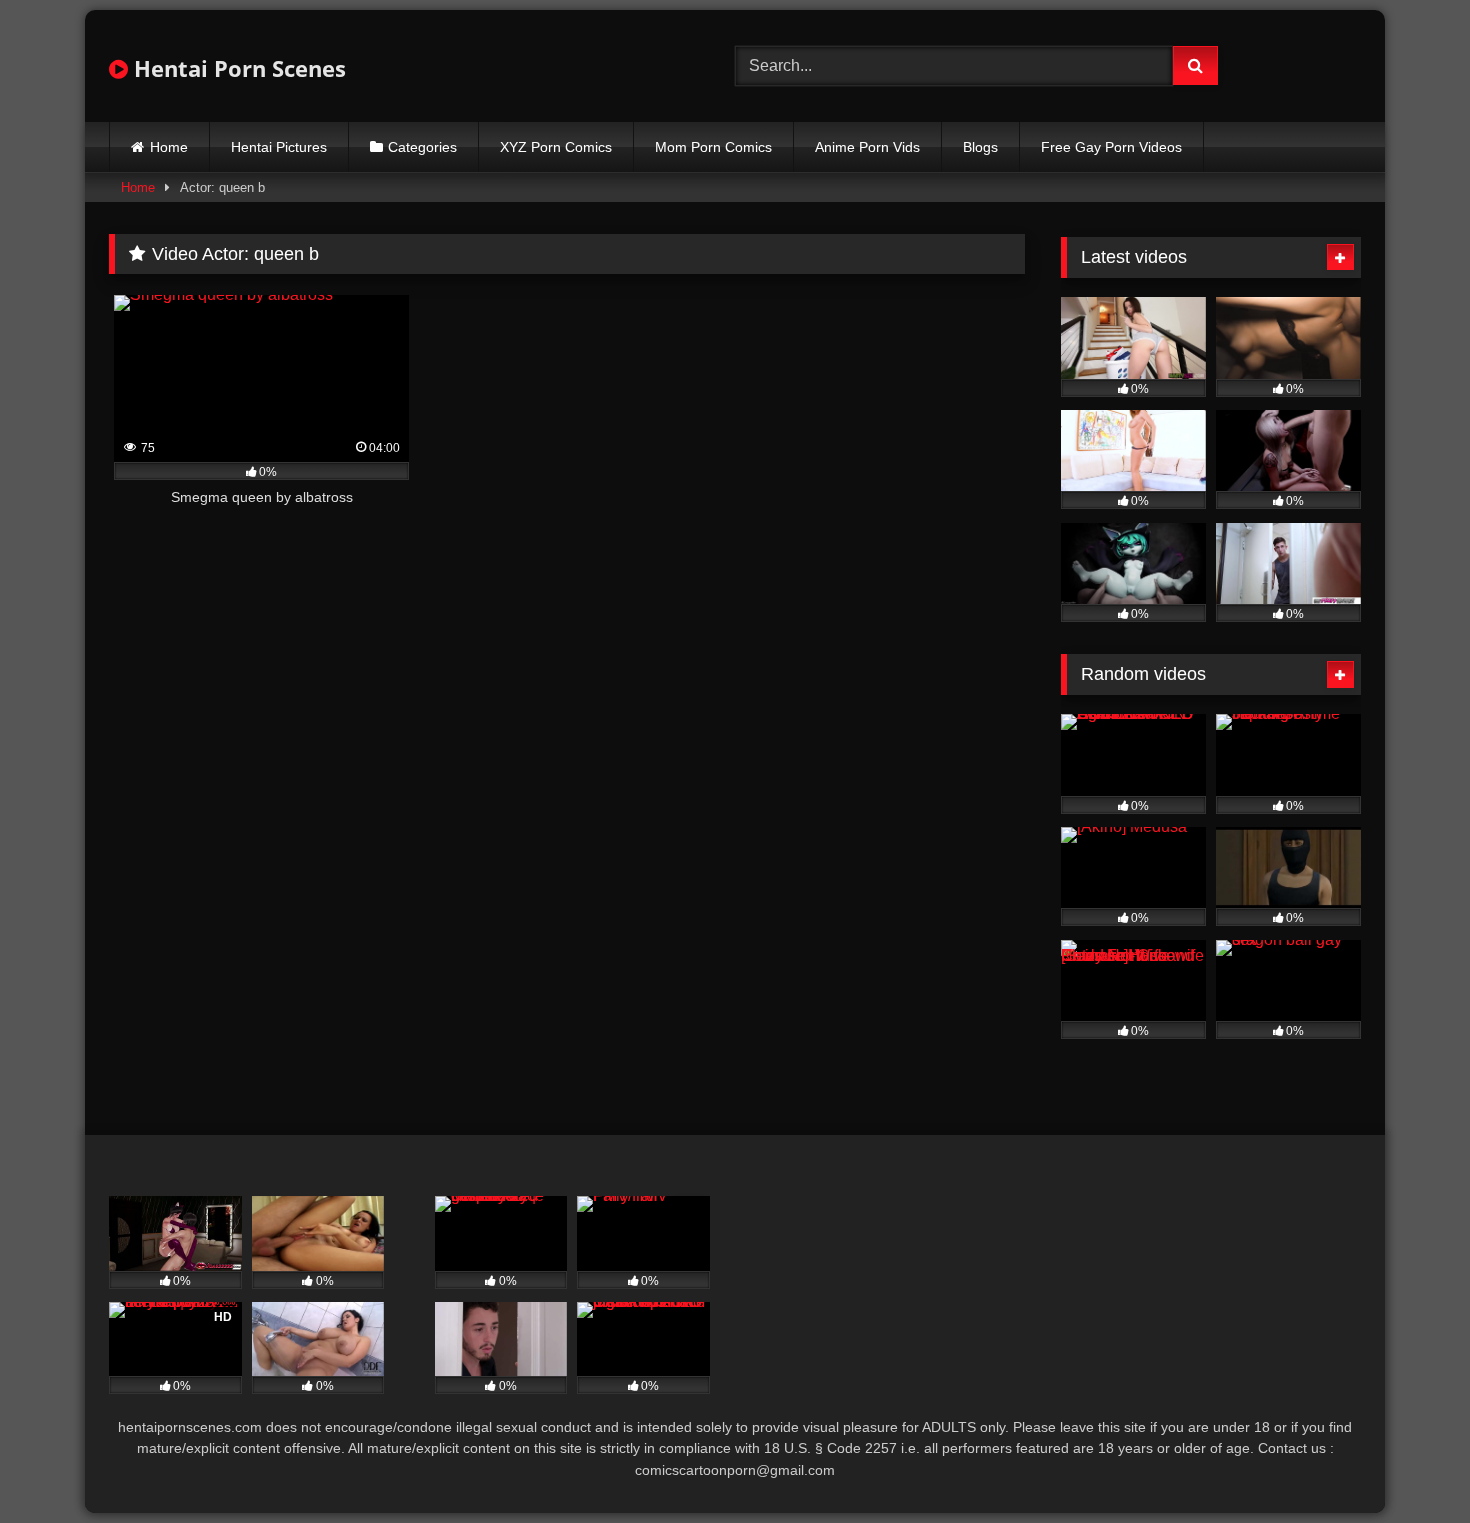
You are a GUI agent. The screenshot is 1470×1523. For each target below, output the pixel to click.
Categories (422, 147)
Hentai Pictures (279, 147)
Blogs (980, 147)
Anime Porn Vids (867, 147)
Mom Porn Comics (713, 147)
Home (169, 147)
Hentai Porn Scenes (237, 68)
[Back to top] (1408, 1463)
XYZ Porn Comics (556, 147)
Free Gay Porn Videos (1111, 147)
